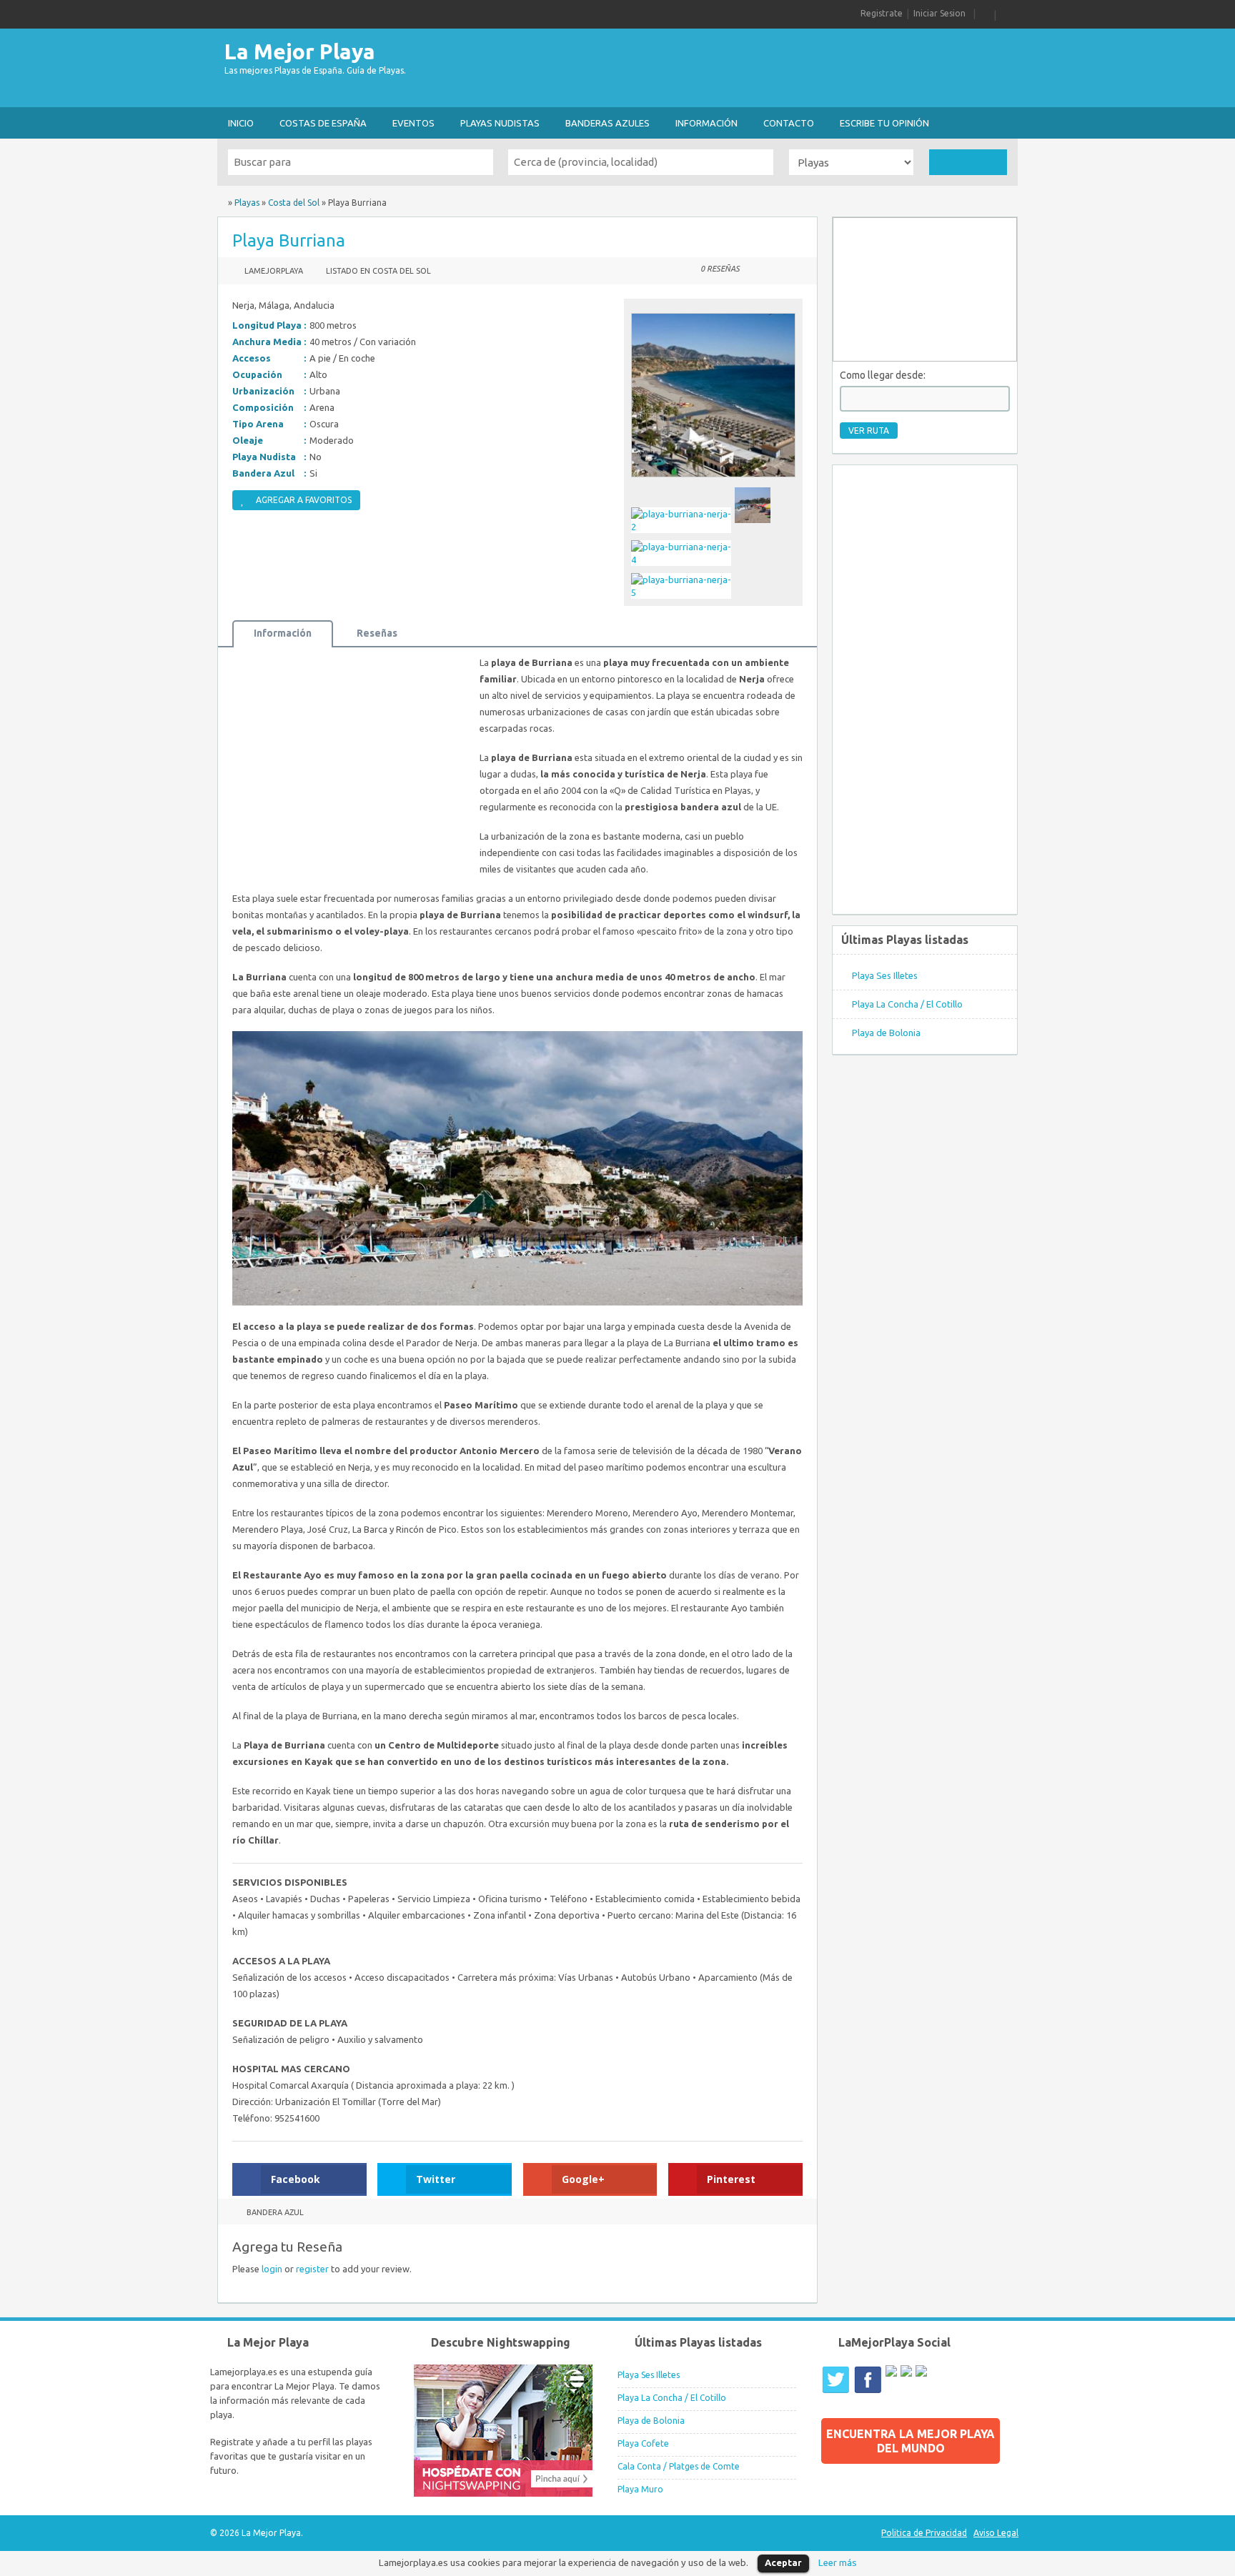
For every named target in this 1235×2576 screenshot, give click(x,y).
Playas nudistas (500, 123)
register (312, 2269)
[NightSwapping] (503, 2493)
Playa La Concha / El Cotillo (907, 1004)
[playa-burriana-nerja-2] (683, 527)
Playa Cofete (643, 2443)
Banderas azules (607, 123)
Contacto (789, 123)
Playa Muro (640, 2489)
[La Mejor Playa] (222, 203)
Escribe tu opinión (884, 123)
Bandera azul (275, 2212)
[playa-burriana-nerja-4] (683, 560)
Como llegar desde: (883, 375)
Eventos (413, 123)
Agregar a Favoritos (304, 500)
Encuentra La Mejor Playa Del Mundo (911, 2441)
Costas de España (323, 123)
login (272, 2269)
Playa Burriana (289, 240)
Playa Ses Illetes (885, 975)
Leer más (838, 2563)
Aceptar (783, 2562)
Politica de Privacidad (924, 2533)
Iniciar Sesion (939, 13)
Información (706, 123)
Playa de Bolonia (886, 1033)
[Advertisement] (758, 68)
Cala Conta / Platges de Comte (679, 2466)
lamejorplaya (274, 271)
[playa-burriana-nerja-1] (713, 481)
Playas (247, 203)
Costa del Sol (294, 203)
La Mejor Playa (300, 51)
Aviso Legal (996, 2533)
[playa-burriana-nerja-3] (754, 527)
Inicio (241, 123)
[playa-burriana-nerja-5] (683, 592)
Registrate (882, 13)
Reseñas (377, 633)
